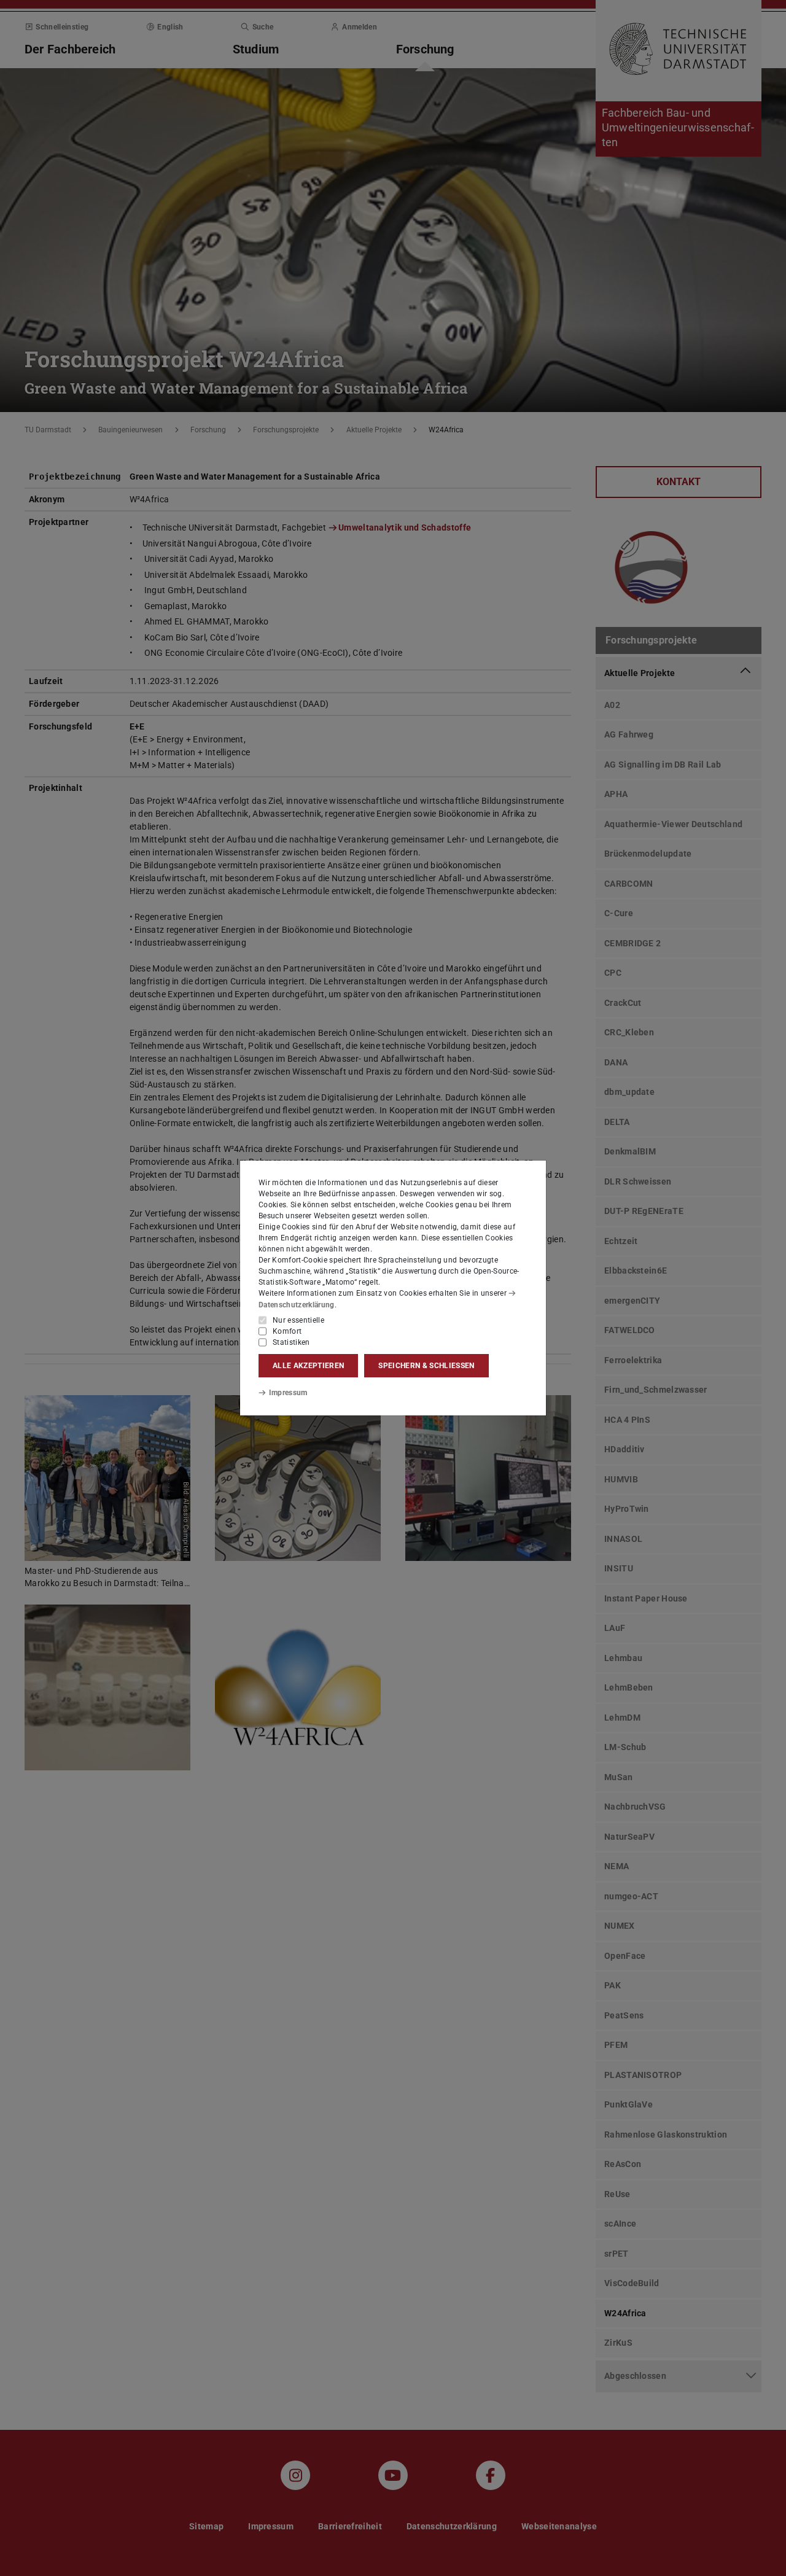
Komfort (287, 1331)
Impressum (288, 1393)
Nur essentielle (298, 1320)
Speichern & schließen (426, 1366)
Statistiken (291, 1342)
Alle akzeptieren (308, 1366)
